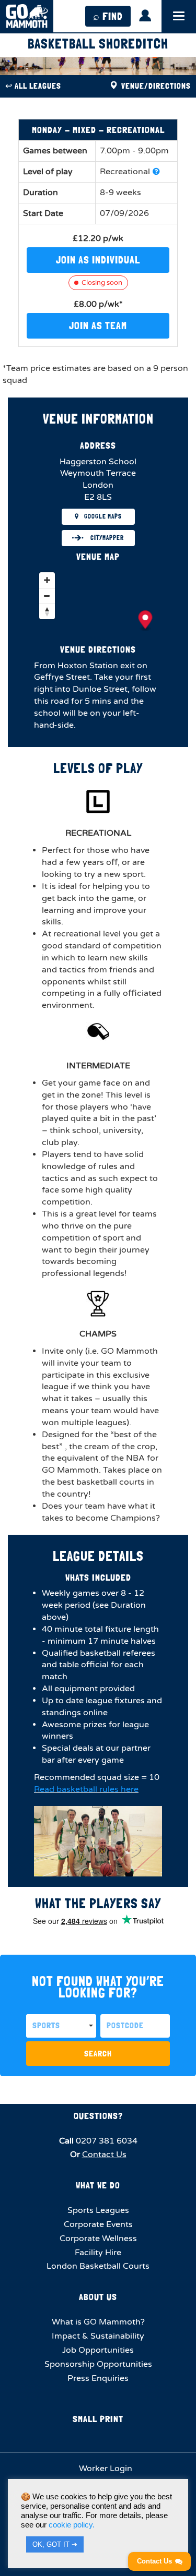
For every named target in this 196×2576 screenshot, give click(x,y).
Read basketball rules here (86, 1789)
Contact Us (104, 2154)
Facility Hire (98, 2253)
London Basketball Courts (98, 2266)
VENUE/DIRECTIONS (155, 86)
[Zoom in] (47, 580)
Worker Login (105, 2469)
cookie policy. (72, 2525)
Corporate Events (98, 2224)
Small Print (98, 2419)
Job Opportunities (98, 2350)
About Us (98, 2297)
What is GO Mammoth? (98, 2322)
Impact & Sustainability (98, 2336)
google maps (103, 516)
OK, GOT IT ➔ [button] (55, 2544)
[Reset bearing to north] (47, 611)
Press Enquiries (98, 2378)
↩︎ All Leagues (33, 86)
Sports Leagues (98, 2210)
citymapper (106, 538)
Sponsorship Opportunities (98, 2364)
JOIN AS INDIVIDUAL (98, 260)
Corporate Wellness (98, 2238)
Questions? (98, 2116)
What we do (98, 2185)
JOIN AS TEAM (98, 326)
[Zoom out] (47, 596)
